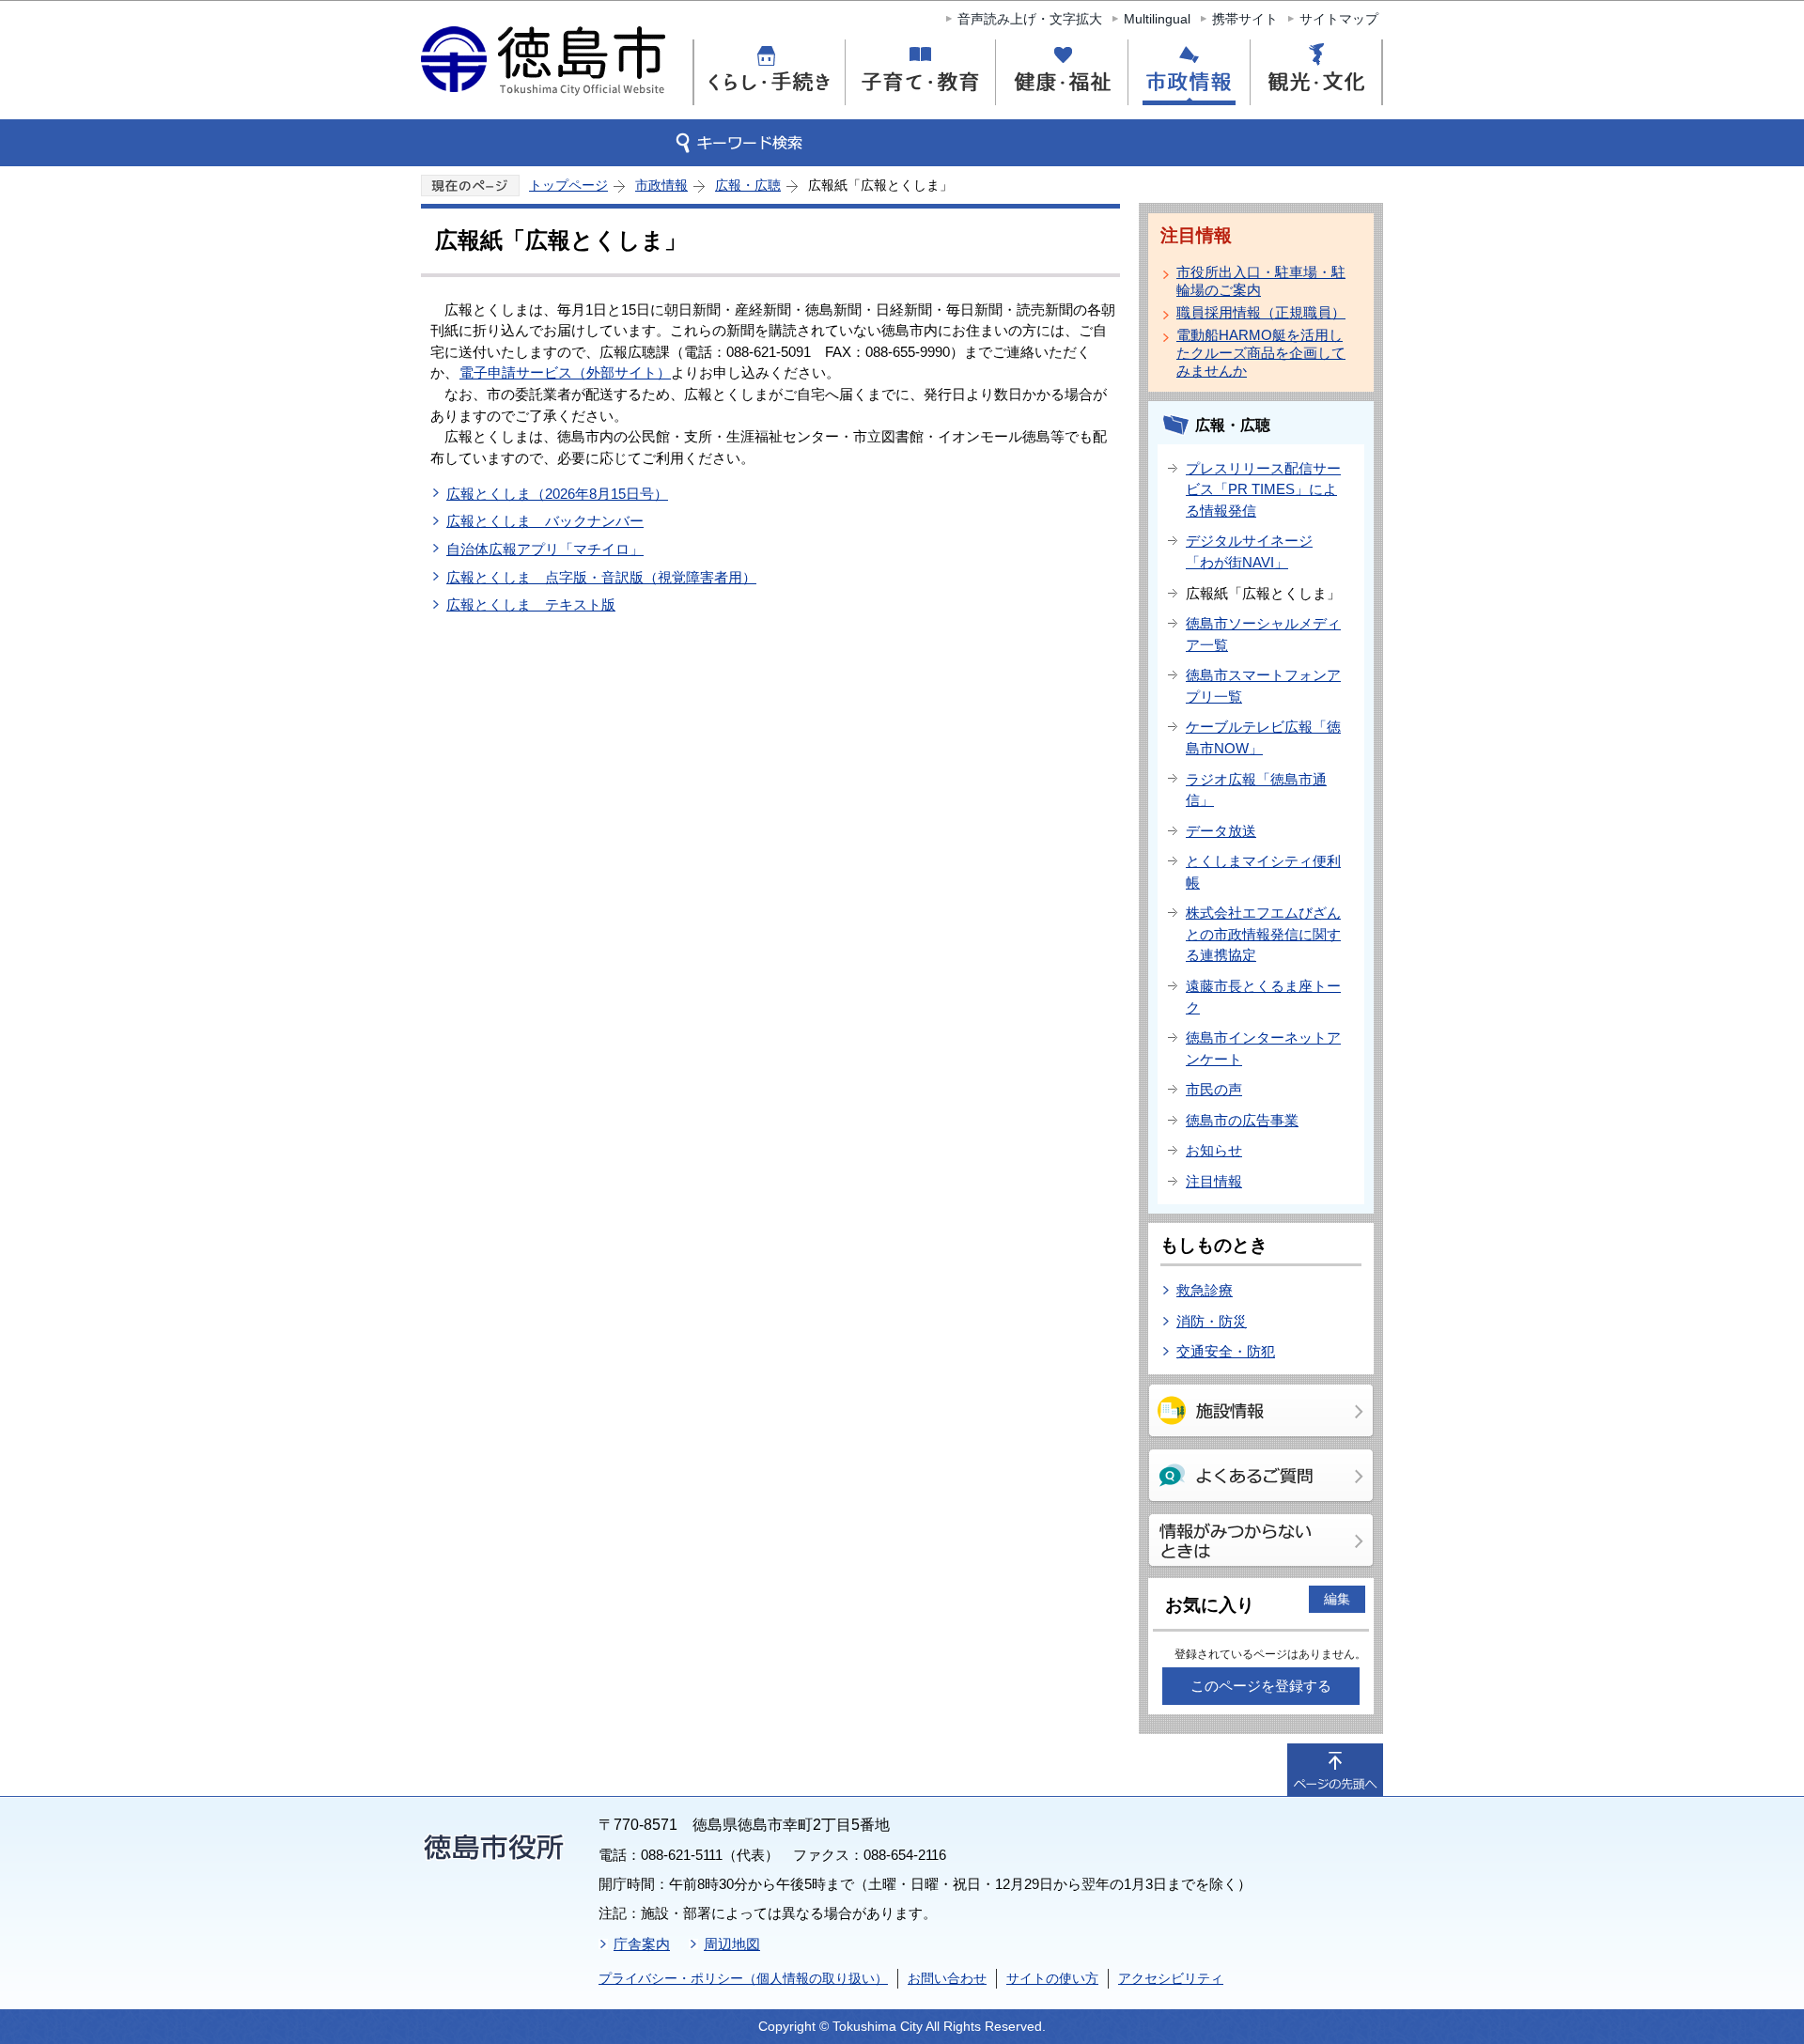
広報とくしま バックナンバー (545, 521)
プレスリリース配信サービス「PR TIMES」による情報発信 (1263, 489)
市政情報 (661, 185)
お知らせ (1214, 1150)
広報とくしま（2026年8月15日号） (557, 494)
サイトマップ (1339, 19)
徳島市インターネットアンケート (1263, 1048)
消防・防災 (1212, 1321)
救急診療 (1205, 1290)
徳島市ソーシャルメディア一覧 (1263, 634)
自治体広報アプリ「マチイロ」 (545, 549)
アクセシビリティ (1171, 1978)
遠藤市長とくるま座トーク (1263, 997)
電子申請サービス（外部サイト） (565, 372)
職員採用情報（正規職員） (1261, 312)
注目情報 (1214, 1181)
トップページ (568, 185)
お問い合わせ (947, 1978)
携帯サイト (1245, 19)
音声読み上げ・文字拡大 (1030, 19)
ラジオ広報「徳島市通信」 (1256, 790)
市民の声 (1214, 1089)
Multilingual (1157, 19)
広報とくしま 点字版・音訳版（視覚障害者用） (601, 577)
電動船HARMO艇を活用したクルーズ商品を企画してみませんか (1261, 353)
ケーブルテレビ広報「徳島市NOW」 (1263, 737)
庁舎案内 (642, 1944)
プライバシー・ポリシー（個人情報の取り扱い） (743, 1978)
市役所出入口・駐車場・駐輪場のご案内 (1261, 281)
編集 (1337, 1599)
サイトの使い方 (1052, 1978)
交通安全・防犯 (1226, 1351)
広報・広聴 (748, 185)
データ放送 (1221, 831)
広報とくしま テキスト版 (531, 604)
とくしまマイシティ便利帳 (1263, 872)
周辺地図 (732, 1944)
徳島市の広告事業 (1242, 1120)
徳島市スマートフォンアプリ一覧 (1263, 686)
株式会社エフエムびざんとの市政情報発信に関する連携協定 (1263, 934)
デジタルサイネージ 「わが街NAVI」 (1249, 551)
